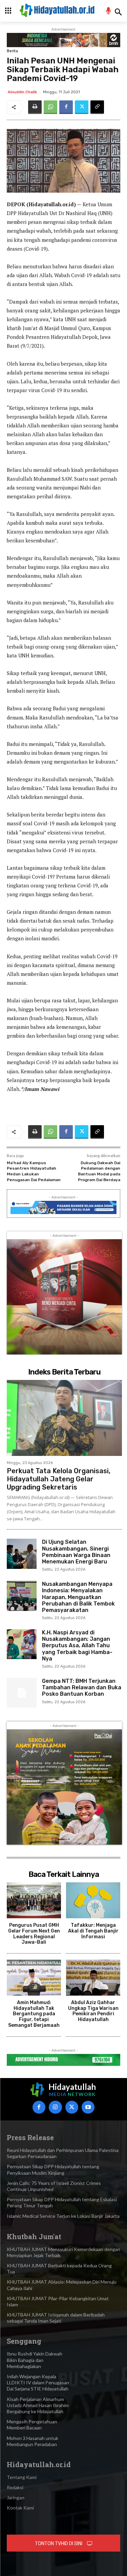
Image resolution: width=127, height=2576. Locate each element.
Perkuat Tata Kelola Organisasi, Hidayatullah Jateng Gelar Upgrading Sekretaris (59, 1479)
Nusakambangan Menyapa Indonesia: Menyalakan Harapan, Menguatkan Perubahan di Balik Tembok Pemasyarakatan (78, 1597)
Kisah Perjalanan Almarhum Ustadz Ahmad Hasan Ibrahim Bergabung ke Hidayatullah (38, 2405)
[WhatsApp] (50, 107)
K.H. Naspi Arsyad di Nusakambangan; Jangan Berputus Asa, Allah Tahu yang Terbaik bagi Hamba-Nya (77, 1646)
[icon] (109, 12)
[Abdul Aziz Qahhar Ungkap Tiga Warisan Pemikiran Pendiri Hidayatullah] (93, 1978)
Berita (12, 51)
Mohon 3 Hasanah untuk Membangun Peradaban (33, 2441)
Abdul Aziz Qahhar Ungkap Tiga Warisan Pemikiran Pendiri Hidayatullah (93, 2011)
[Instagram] (55, 2107)
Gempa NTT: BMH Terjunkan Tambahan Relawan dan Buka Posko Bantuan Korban (82, 1687)
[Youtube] (88, 2107)
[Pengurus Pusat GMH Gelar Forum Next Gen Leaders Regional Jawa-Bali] (34, 1900)
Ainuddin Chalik (22, 92)
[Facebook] (66, 107)
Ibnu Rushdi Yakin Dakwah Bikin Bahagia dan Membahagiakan (35, 2360)
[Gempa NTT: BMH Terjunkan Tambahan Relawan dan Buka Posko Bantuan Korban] (22, 1693)
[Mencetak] (35, 107)
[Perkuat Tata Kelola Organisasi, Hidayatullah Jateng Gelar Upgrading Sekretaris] (64, 1418)
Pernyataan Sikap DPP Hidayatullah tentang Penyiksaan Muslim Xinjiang (53, 2169)
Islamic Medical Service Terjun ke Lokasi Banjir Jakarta (63, 2216)
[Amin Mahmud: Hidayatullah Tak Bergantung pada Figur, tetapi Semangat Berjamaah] (34, 1978)
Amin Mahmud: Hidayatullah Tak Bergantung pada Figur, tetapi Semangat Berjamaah (34, 2014)
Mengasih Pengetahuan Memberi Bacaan (32, 2425)
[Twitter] (82, 107)
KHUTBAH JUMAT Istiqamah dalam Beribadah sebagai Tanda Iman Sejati (56, 2318)
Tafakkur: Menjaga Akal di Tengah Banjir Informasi (93, 1931)
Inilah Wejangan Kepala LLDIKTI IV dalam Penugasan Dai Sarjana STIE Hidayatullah (38, 2382)
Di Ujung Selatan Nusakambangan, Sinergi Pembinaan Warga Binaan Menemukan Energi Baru (76, 1552)
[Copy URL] (97, 107)
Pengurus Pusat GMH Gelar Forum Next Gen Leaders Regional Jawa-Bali (34, 1934)
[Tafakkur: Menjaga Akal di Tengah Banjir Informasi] (93, 1900)
